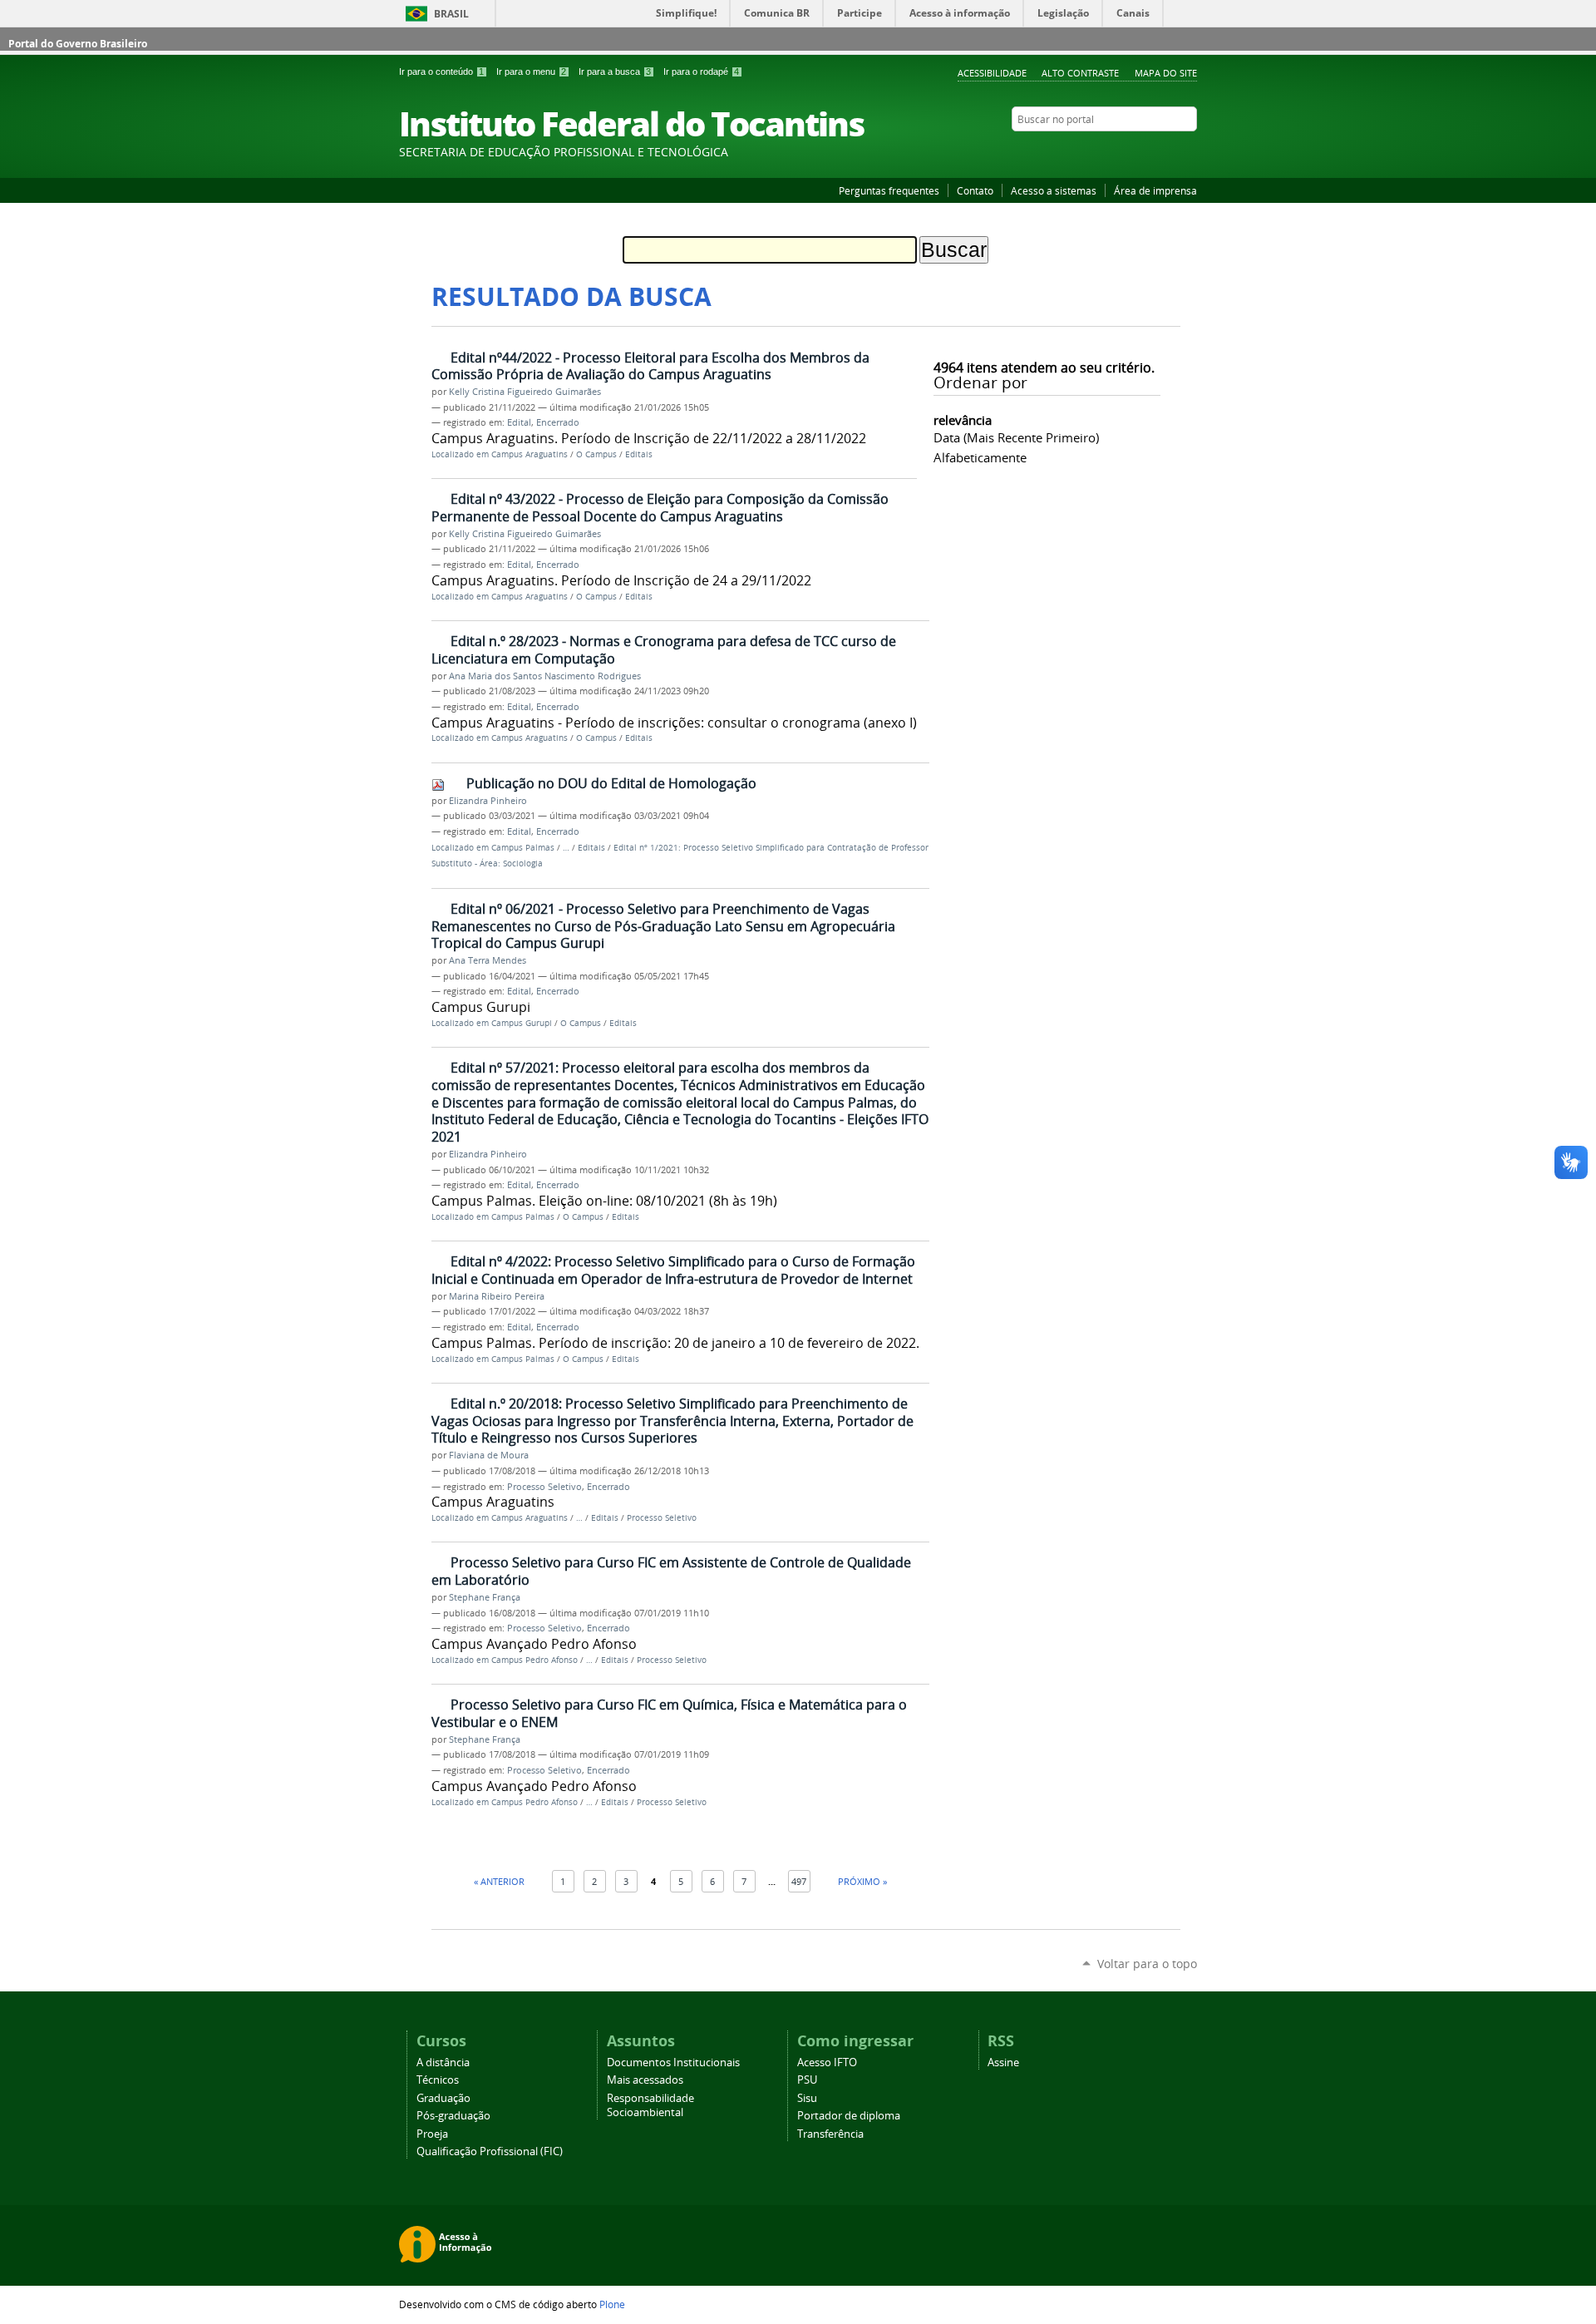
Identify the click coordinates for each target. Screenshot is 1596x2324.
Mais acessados (645, 2080)
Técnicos (438, 2080)
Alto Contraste (1080, 73)
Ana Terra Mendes (488, 960)
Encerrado (558, 422)
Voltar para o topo (1147, 1964)
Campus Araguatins (530, 454)
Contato (975, 190)
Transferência (830, 2134)
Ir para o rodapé (701, 72)
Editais (639, 454)
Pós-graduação (453, 2116)
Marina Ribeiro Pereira (497, 1296)
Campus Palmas (523, 848)
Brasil (451, 14)
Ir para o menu (531, 72)
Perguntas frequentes (889, 190)
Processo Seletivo (544, 1487)
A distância (443, 2062)
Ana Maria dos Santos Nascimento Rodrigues (545, 676)
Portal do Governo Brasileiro (78, 44)
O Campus (596, 454)
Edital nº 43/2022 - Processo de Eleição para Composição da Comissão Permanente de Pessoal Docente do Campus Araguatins (660, 508)
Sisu (807, 2098)
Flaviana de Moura (489, 1455)
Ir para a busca (615, 72)
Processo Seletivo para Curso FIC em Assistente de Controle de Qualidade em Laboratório (671, 1571)
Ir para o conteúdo (441, 72)
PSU (807, 2080)
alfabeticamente (980, 457)
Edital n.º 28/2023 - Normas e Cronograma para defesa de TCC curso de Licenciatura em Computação (664, 650)
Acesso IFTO (827, 2062)
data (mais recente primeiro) (1016, 437)
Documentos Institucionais (673, 2062)
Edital (519, 422)
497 (799, 1881)
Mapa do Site (1166, 73)
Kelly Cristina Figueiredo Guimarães (525, 392)
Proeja (432, 2134)
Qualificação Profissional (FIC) (490, 2151)
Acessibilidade (992, 73)
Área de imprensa (1155, 190)
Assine (1003, 2062)
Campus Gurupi (522, 1023)
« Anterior (499, 1881)
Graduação (443, 2098)
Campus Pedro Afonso (534, 1660)
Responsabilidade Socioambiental (650, 2105)
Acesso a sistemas (1054, 190)
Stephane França (485, 1597)
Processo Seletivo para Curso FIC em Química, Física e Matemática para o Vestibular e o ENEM (669, 1713)
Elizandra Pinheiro (488, 801)
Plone (612, 2304)
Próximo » (862, 1881)
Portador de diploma (849, 2116)
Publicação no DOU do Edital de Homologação (611, 783)
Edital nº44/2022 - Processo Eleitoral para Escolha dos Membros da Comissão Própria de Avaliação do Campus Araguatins (650, 366)
